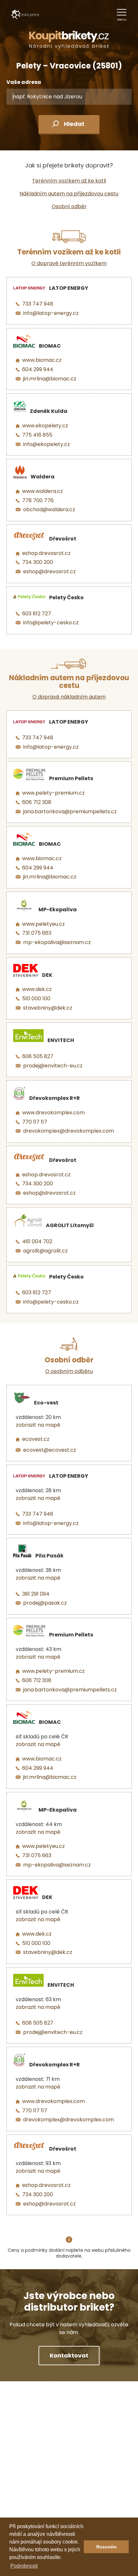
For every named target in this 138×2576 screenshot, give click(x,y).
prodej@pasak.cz (45, 1603)
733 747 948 (38, 304)
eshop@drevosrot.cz (49, 571)
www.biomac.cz (42, 360)
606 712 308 (37, 802)
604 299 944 (38, 369)
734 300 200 (38, 562)
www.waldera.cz (43, 491)
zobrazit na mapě (38, 1425)
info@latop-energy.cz (51, 313)
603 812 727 (37, 614)
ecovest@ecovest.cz (50, 1450)
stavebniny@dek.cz (48, 1008)
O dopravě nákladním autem (69, 697)
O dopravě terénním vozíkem (69, 263)
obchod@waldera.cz (49, 509)
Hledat (74, 124)
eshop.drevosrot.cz (46, 553)
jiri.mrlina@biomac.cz (50, 379)
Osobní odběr (69, 206)
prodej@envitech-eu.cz (53, 1066)
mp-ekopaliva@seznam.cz (57, 942)
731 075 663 (37, 933)
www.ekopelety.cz (45, 426)
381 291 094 (36, 1594)
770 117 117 (35, 1122)
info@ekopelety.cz (47, 444)
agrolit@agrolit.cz (45, 1251)
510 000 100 (36, 998)
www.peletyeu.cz (43, 924)
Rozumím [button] (106, 2547)
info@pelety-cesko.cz (51, 623)
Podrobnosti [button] (24, 2566)
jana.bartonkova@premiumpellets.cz (70, 811)
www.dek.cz (37, 989)
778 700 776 (38, 500)
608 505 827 (38, 1056)
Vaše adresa (24, 82)
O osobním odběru (69, 1371)
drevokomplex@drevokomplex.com (69, 1131)
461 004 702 (37, 1241)
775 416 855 (37, 435)
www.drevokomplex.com (53, 1113)
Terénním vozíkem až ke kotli (69, 181)
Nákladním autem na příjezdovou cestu (69, 194)
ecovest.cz (36, 1439)
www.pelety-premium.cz (53, 793)
